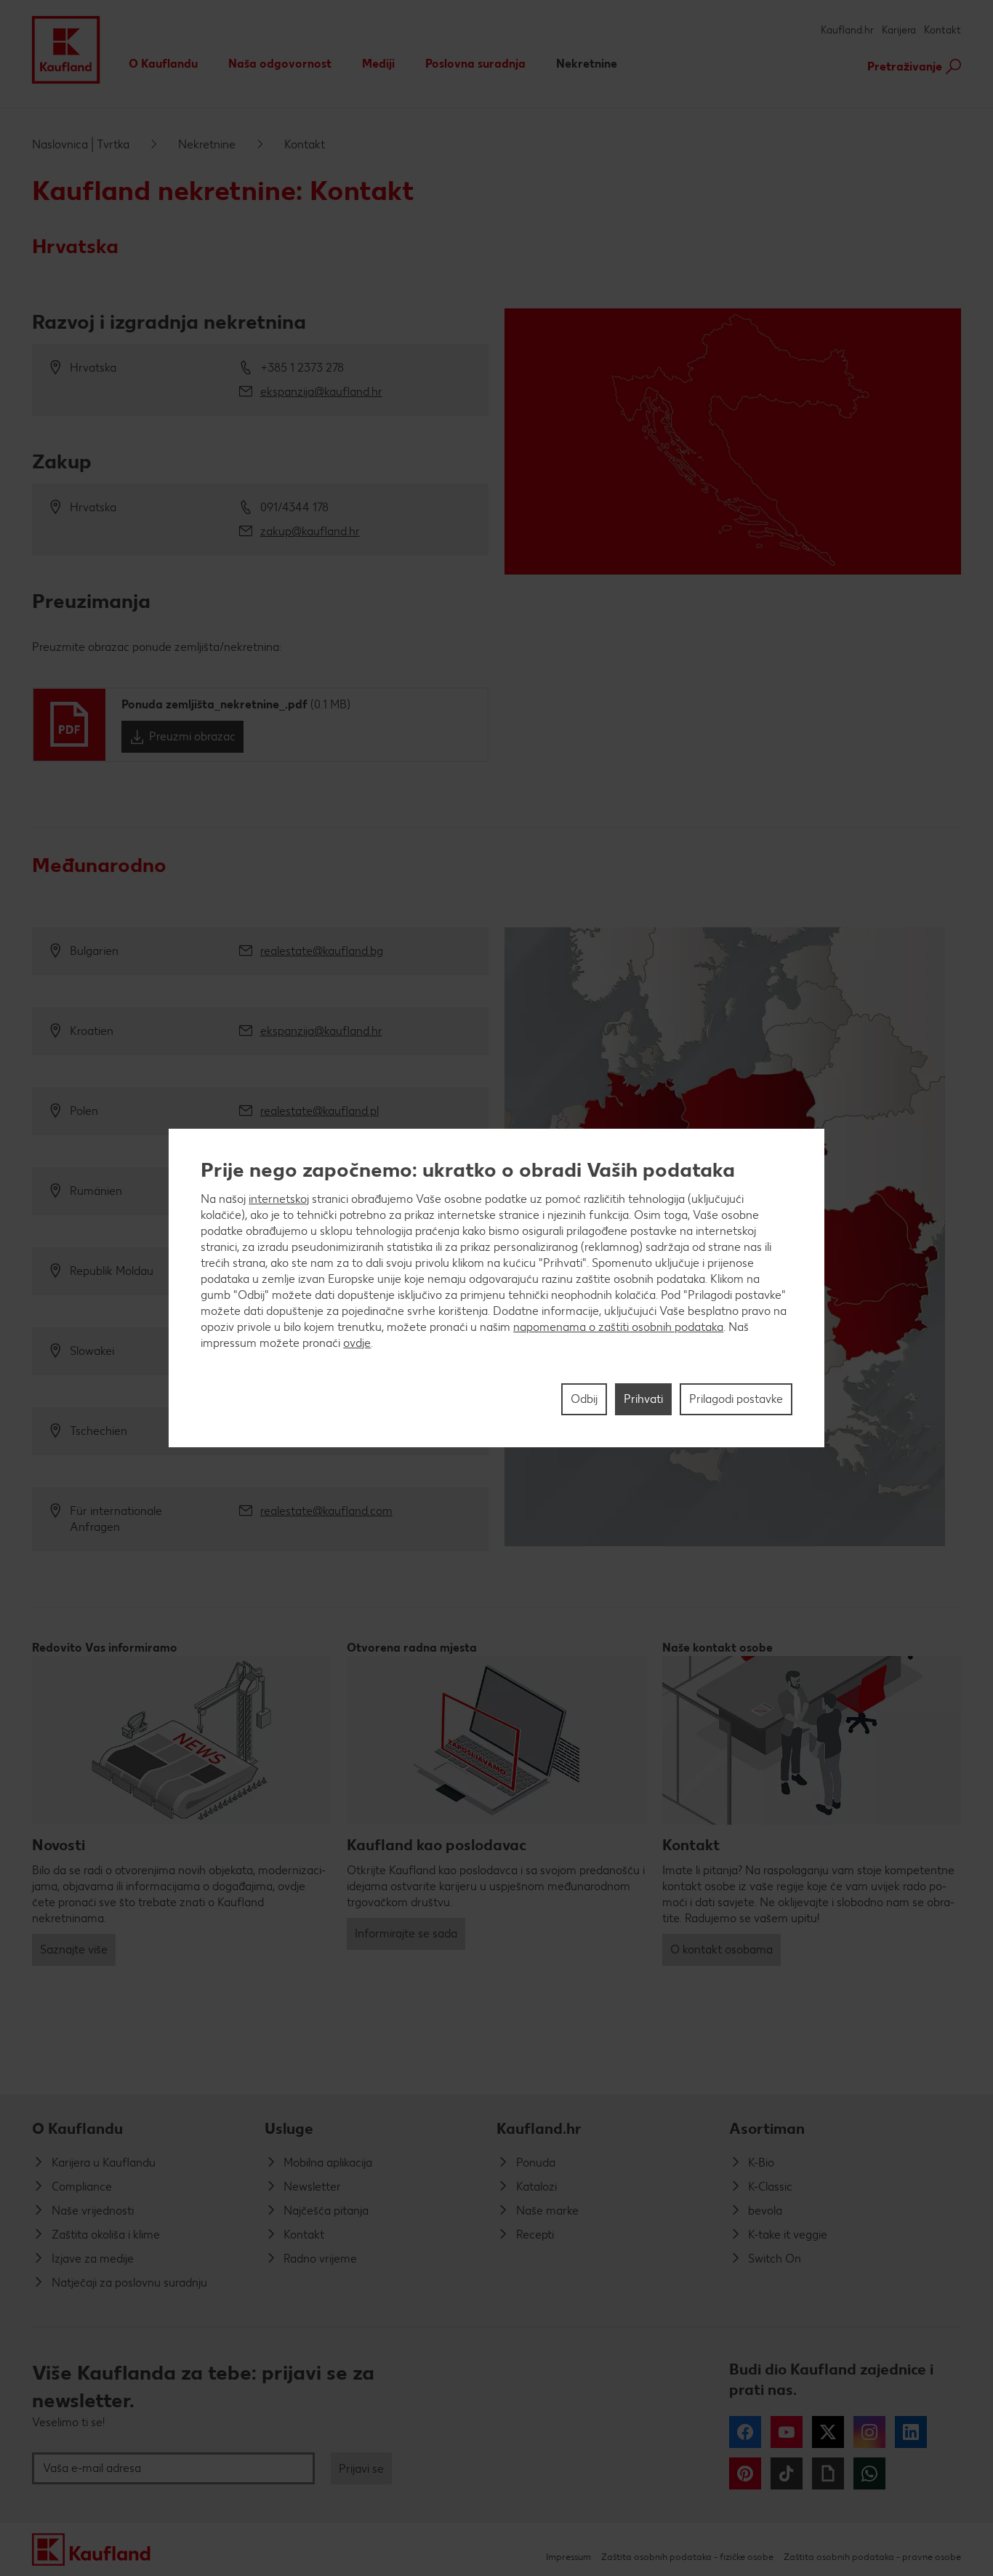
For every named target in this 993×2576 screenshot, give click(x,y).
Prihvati (643, 1399)
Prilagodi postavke (736, 1399)
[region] (496, 1288)
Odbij (584, 1399)
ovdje (357, 1343)
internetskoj (279, 1199)
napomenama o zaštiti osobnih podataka (618, 1327)
